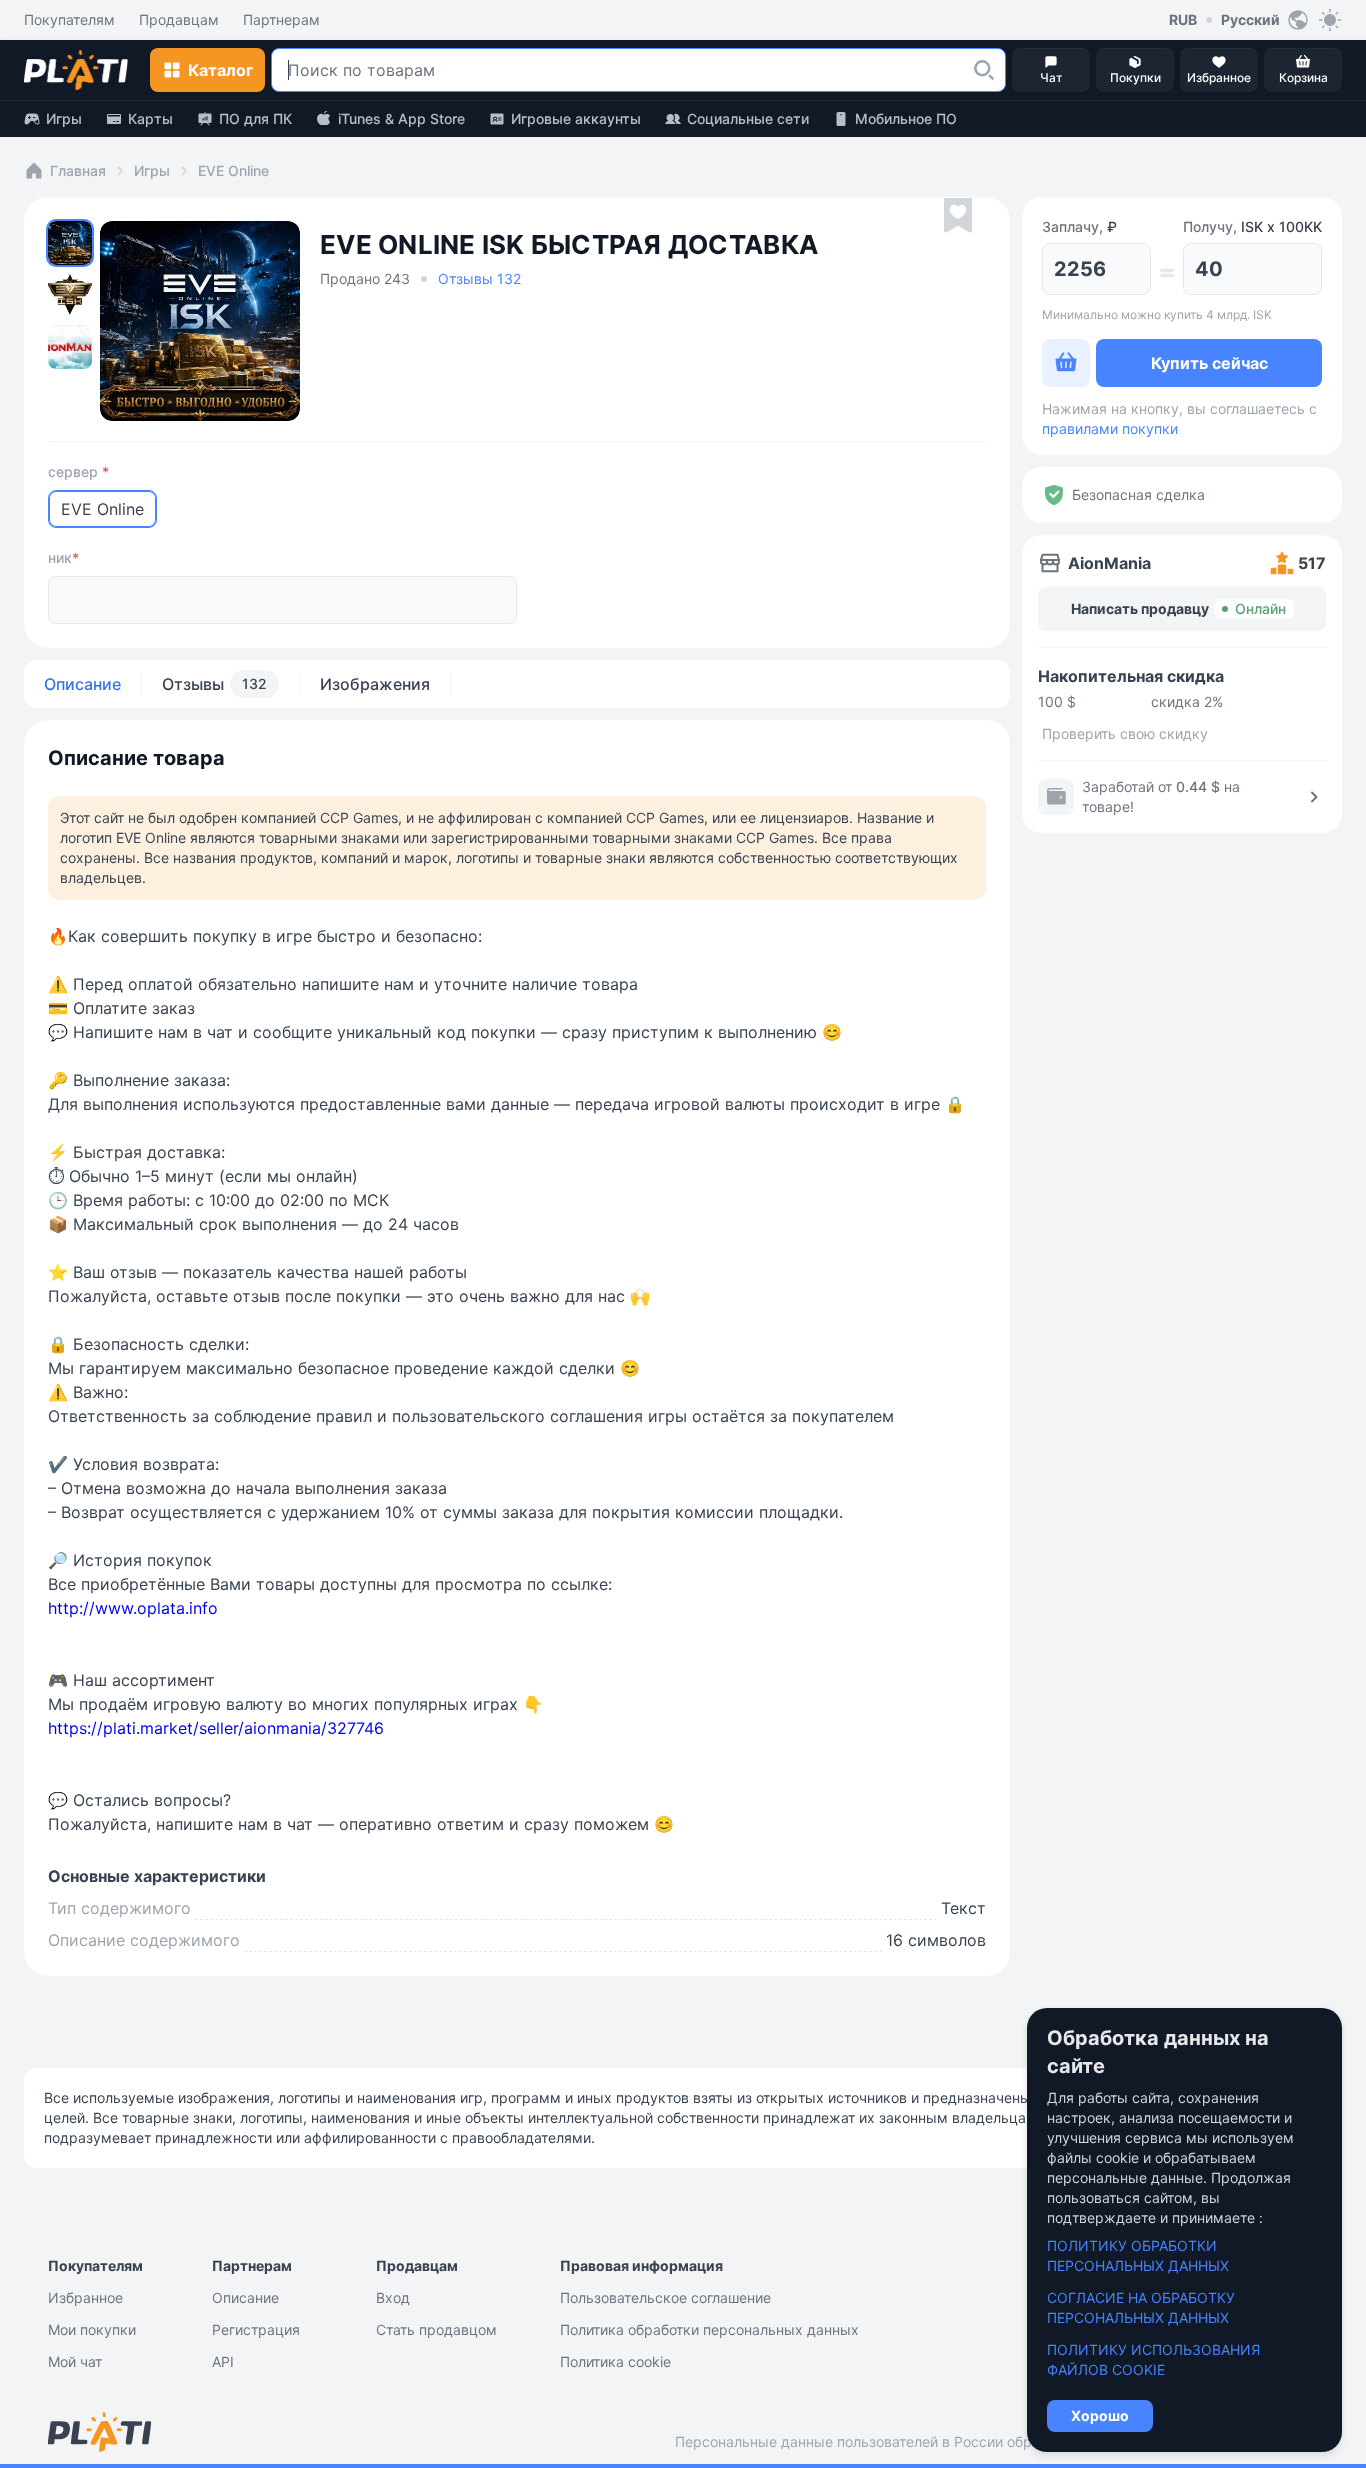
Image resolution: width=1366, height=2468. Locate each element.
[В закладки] (958, 216)
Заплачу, (1079, 226)
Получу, (1252, 226)
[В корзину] (1066, 363)
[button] (984, 70)
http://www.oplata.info (133, 1608)
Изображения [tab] (375, 684)
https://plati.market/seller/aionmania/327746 (216, 1728)
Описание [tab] (82, 684)
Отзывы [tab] (214, 684)
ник (63, 557)
